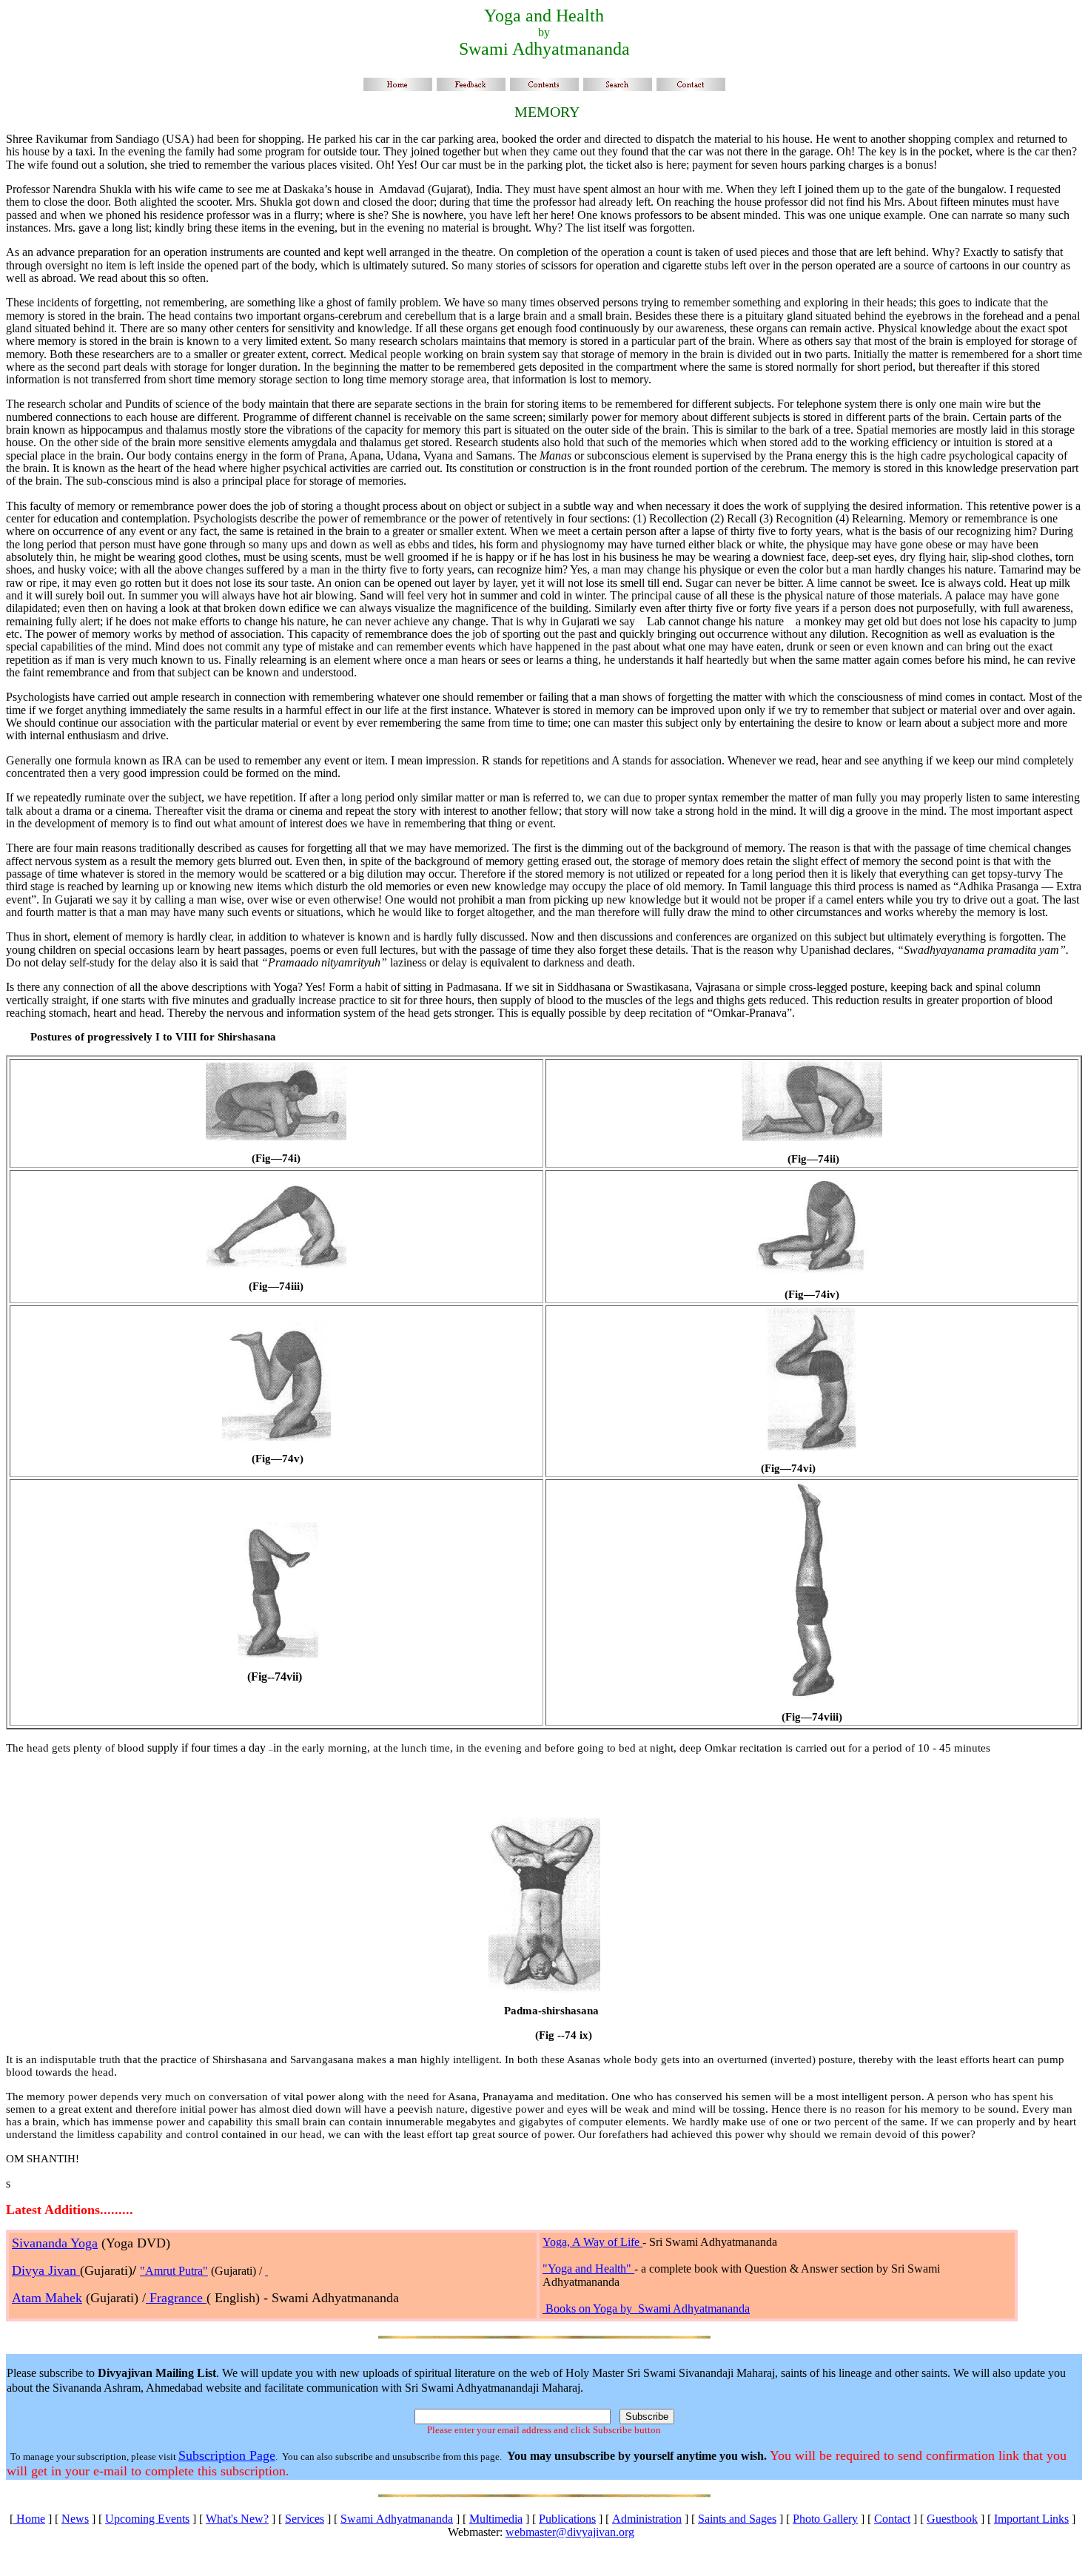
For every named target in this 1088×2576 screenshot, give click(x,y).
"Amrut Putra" (174, 2271)
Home (29, 2519)
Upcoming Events (147, 2519)
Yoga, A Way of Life (592, 2242)
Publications (567, 2519)
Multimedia (496, 2519)
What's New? (237, 2519)
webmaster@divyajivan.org (570, 2532)
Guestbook (952, 2519)
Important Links (1031, 2519)
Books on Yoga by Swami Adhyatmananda (648, 2308)
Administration (647, 2519)
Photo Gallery (825, 2519)
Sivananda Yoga (55, 2243)
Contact (892, 2519)
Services (305, 2519)
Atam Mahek (47, 2298)
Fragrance (176, 2298)
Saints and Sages (737, 2519)
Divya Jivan (46, 2270)
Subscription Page (227, 2455)
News (75, 2519)
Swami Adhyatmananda (397, 2519)
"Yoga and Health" (588, 2269)
